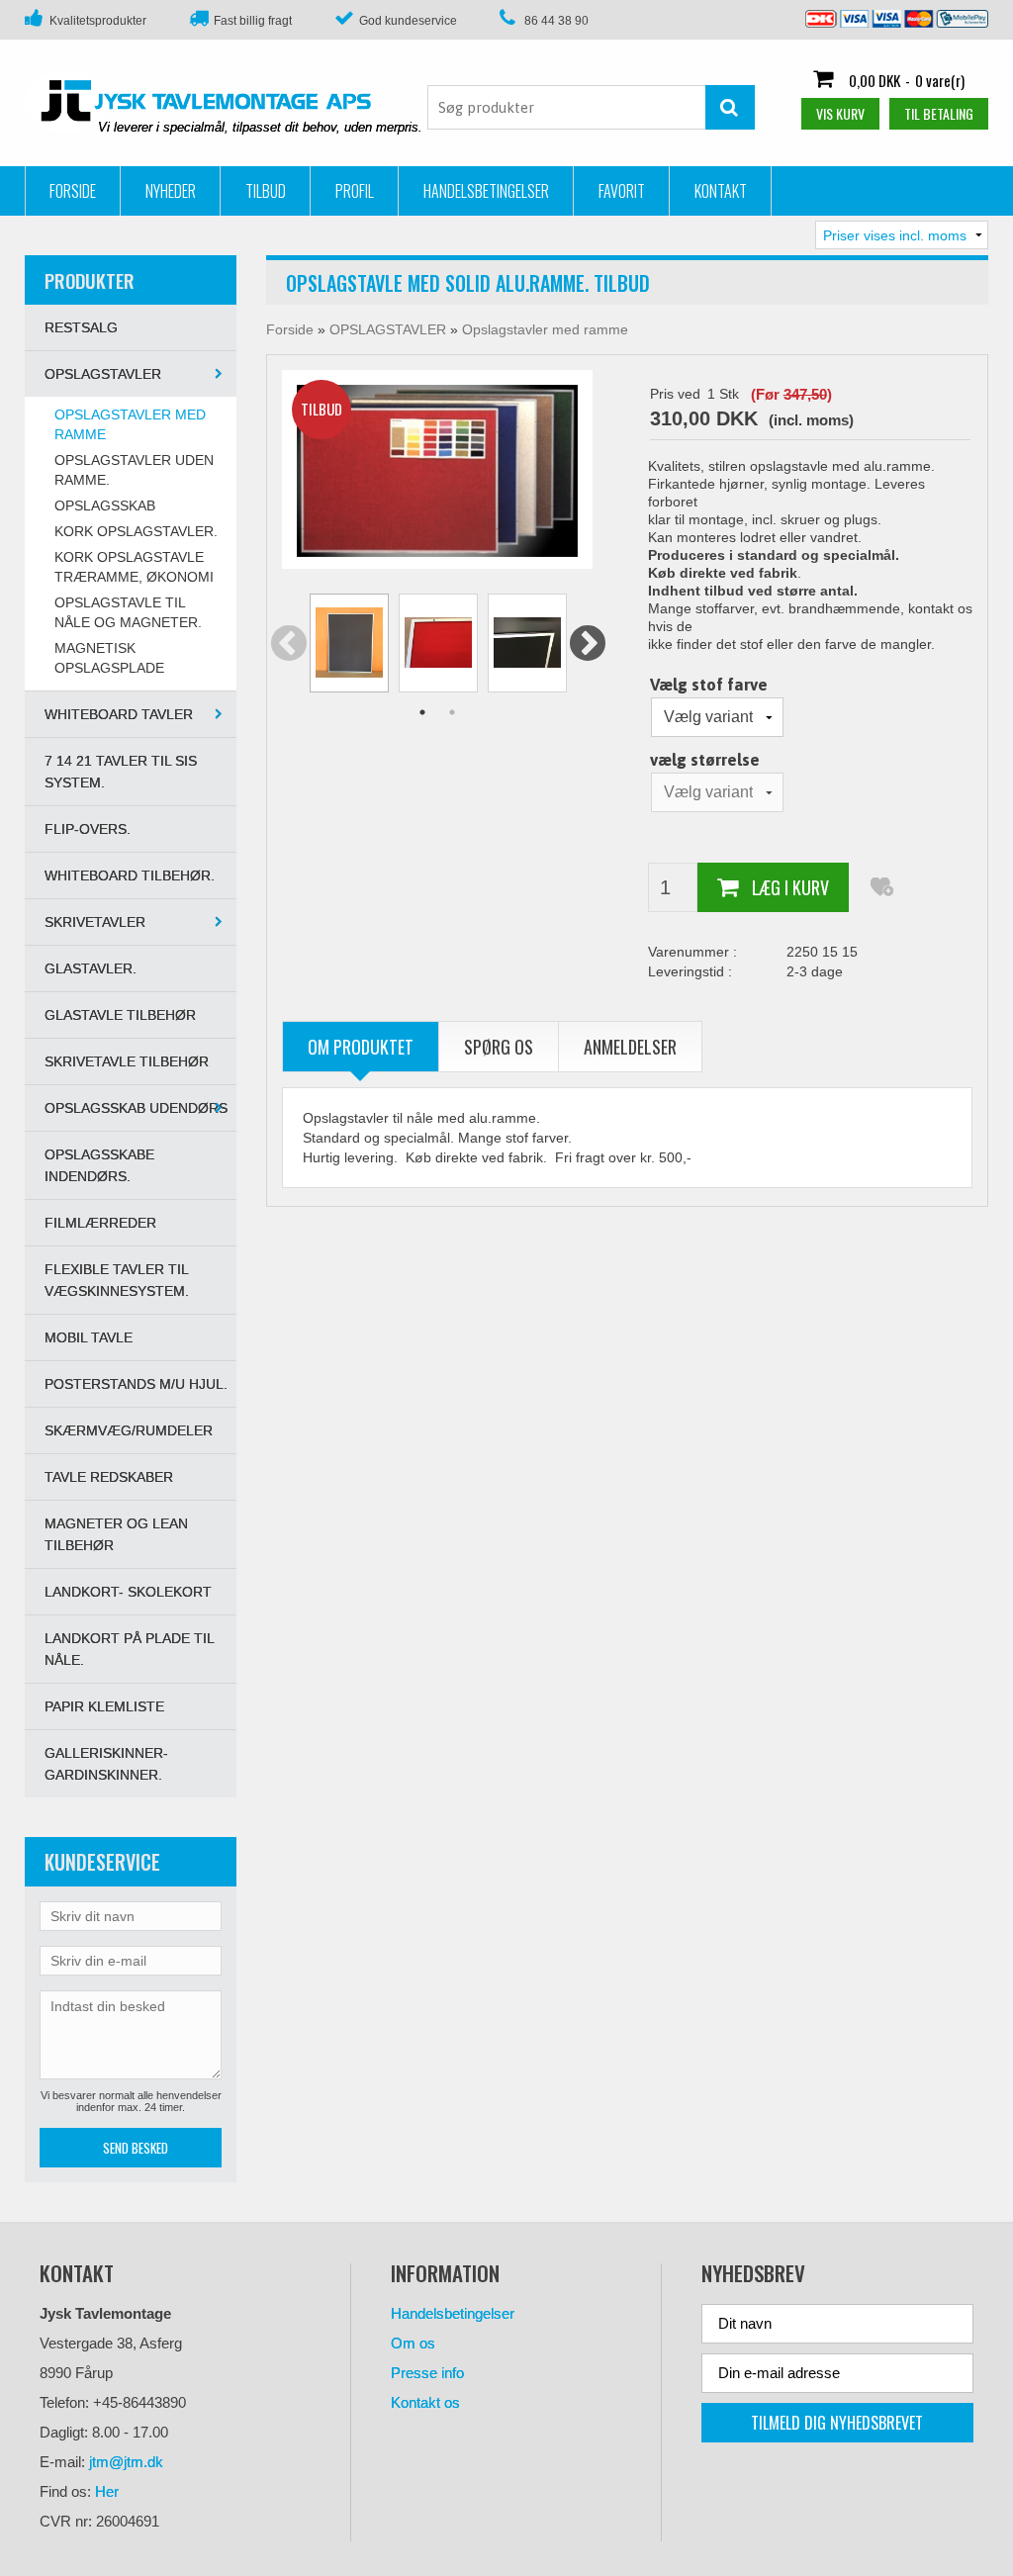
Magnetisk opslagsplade (109, 658)
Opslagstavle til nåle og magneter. (128, 612)
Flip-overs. (88, 829)
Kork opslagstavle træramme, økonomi (134, 567)
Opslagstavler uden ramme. (134, 470)
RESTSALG (81, 327)
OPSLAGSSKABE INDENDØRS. (99, 1165)
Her (107, 2491)
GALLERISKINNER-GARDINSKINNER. (106, 1764)
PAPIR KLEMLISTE (104, 1706)
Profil (355, 191)
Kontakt (721, 191)
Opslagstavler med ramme (130, 424)
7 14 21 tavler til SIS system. (121, 772)
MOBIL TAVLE (89, 1337)
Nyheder (171, 191)
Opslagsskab (105, 506)
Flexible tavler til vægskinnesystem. (117, 1280)
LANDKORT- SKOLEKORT (128, 1592)
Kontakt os (425, 2402)
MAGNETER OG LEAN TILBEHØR (116, 1534)
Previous (288, 644)
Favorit (622, 191)
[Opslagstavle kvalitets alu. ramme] (437, 470)
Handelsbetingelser (486, 191)
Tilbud (266, 191)
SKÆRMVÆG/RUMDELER (129, 1430)
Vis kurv (840, 113)
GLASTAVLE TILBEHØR (120, 1015)
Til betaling (939, 113)
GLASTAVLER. (91, 968)
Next (587, 644)
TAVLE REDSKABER (109, 1477)
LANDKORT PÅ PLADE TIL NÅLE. (129, 1649)
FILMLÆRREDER (100, 1223)
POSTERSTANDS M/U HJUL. (136, 1384)
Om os (413, 2343)
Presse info (427, 2373)
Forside (73, 191)
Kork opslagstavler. (136, 531)
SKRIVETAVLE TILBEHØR (127, 1061)
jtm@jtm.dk (126, 2462)
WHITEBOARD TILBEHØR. (130, 875)
